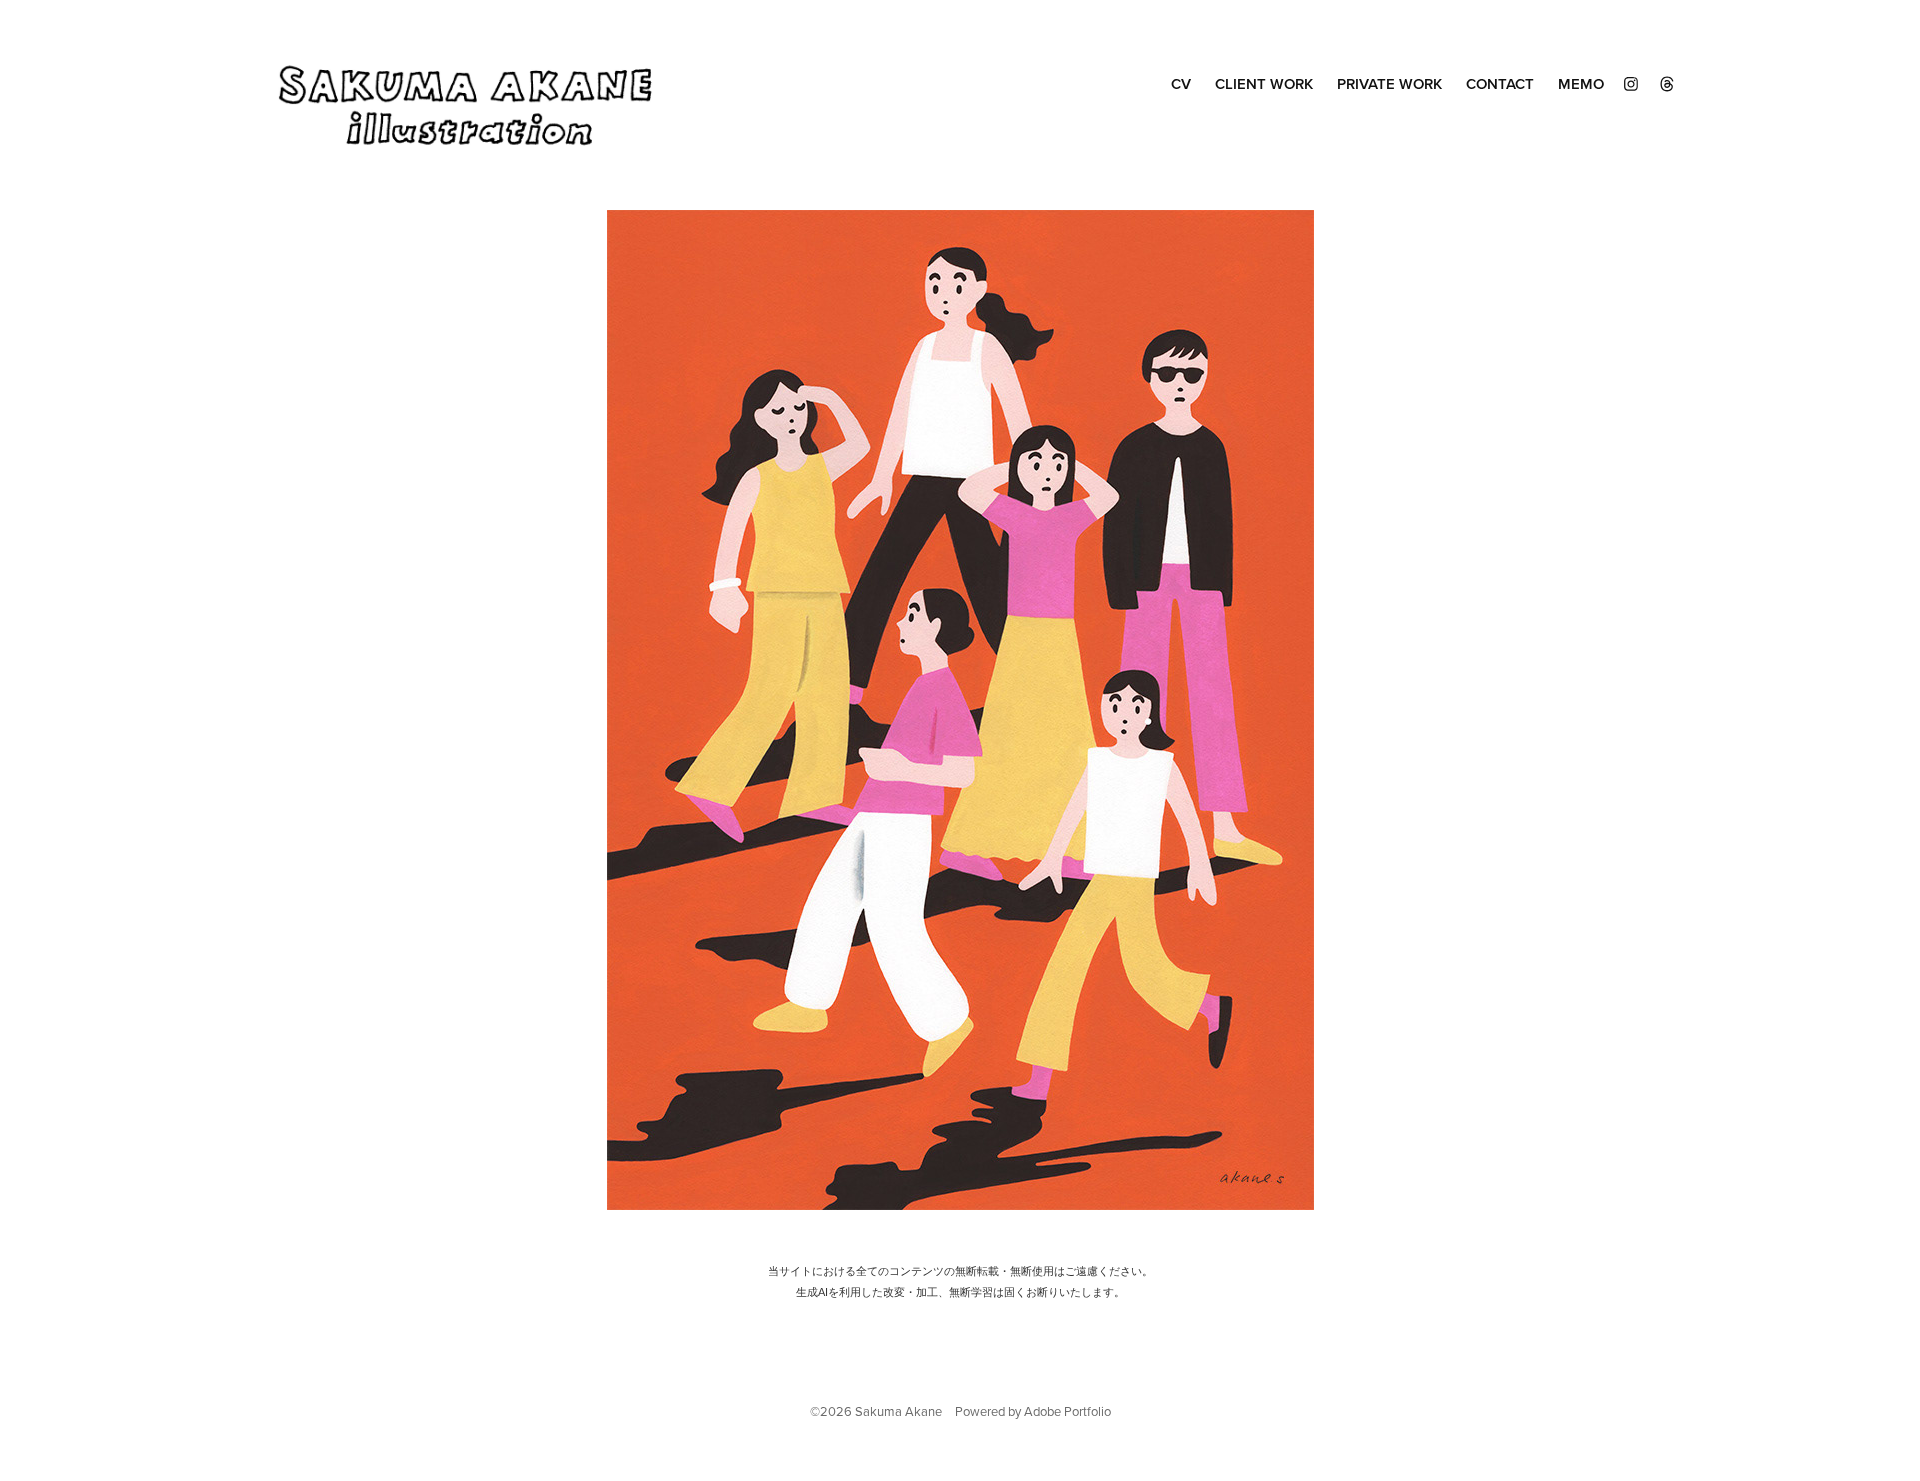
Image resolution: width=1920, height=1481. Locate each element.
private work (1389, 83)
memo (1581, 83)
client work (1264, 83)
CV (1181, 83)
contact (1500, 83)
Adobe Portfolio (1067, 1411)
